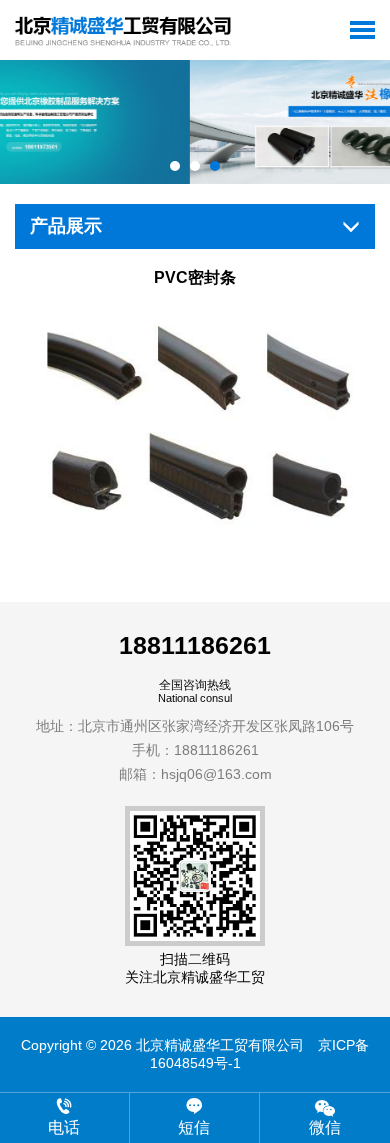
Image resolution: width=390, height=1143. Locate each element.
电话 (64, 1127)
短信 (194, 1127)
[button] (175, 166)
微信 (325, 1127)
